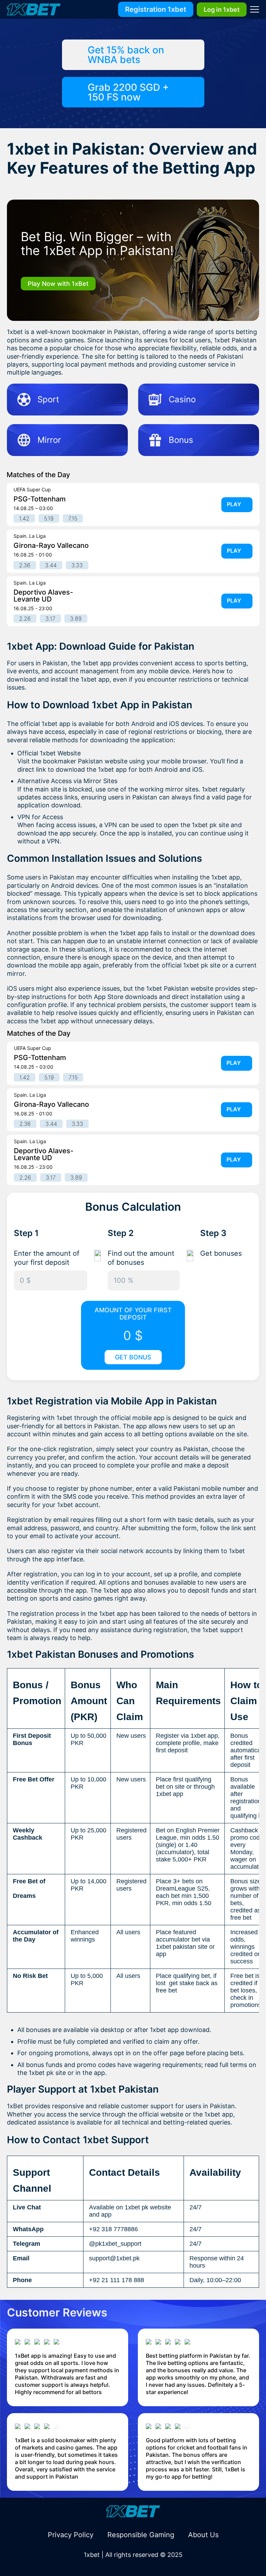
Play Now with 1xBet (58, 284)
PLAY (234, 504)
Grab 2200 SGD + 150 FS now (128, 92)
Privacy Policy (71, 2535)
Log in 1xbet (222, 10)
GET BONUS (133, 1357)
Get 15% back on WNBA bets (126, 55)
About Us (203, 2535)
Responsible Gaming (141, 2535)
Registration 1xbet (156, 9)
